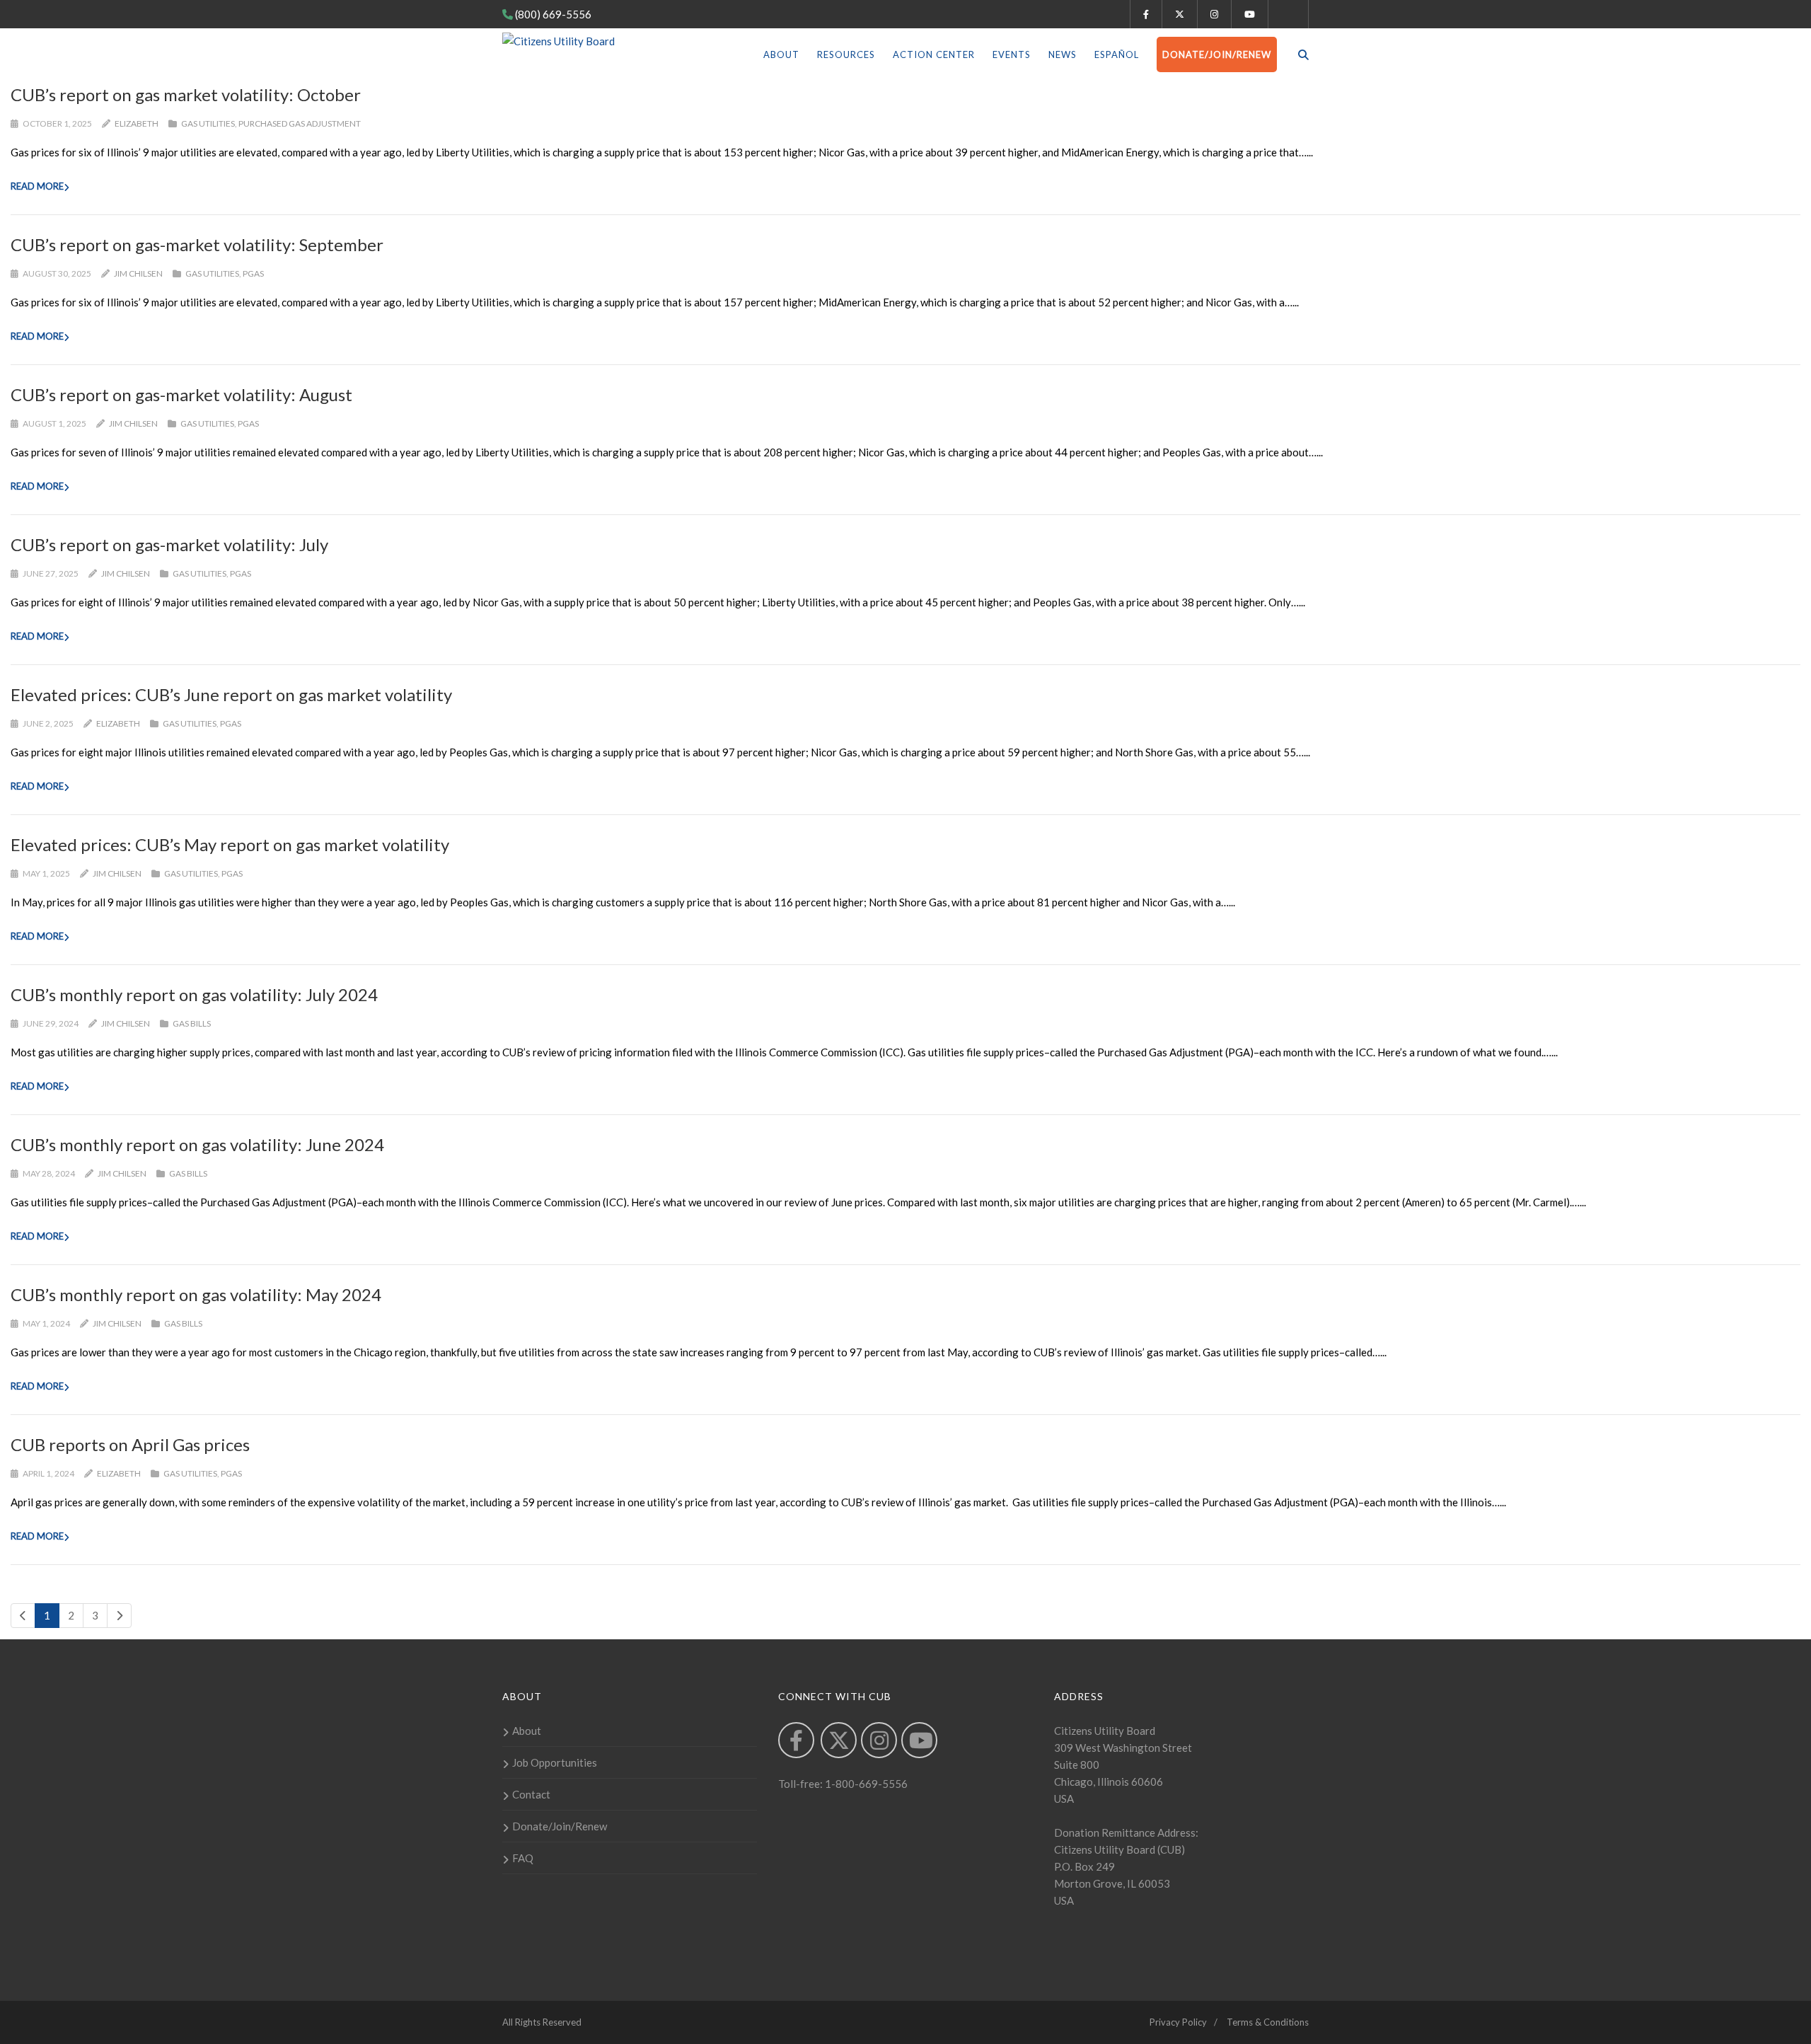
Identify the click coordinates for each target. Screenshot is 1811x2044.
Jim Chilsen (138, 273)
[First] (23, 1616)
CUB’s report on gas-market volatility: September (197, 244)
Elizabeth (137, 123)
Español (1117, 54)
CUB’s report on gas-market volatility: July (169, 544)
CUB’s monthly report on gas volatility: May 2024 (196, 1294)
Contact (531, 1794)
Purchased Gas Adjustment (300, 123)
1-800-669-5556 (865, 1784)
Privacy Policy (1178, 2022)
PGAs (253, 273)
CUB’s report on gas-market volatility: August (181, 394)
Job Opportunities (555, 1762)
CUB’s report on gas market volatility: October (186, 94)
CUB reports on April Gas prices (130, 1444)
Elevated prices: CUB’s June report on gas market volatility (231, 694)
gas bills (192, 1023)
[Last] (119, 1616)
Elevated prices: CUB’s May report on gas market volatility (230, 844)
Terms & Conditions (1268, 2022)
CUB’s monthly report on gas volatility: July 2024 (194, 994)
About (781, 54)
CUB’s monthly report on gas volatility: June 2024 (197, 1144)
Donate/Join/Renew (1217, 54)
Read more (37, 186)
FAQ (523, 1858)
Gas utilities (208, 123)
